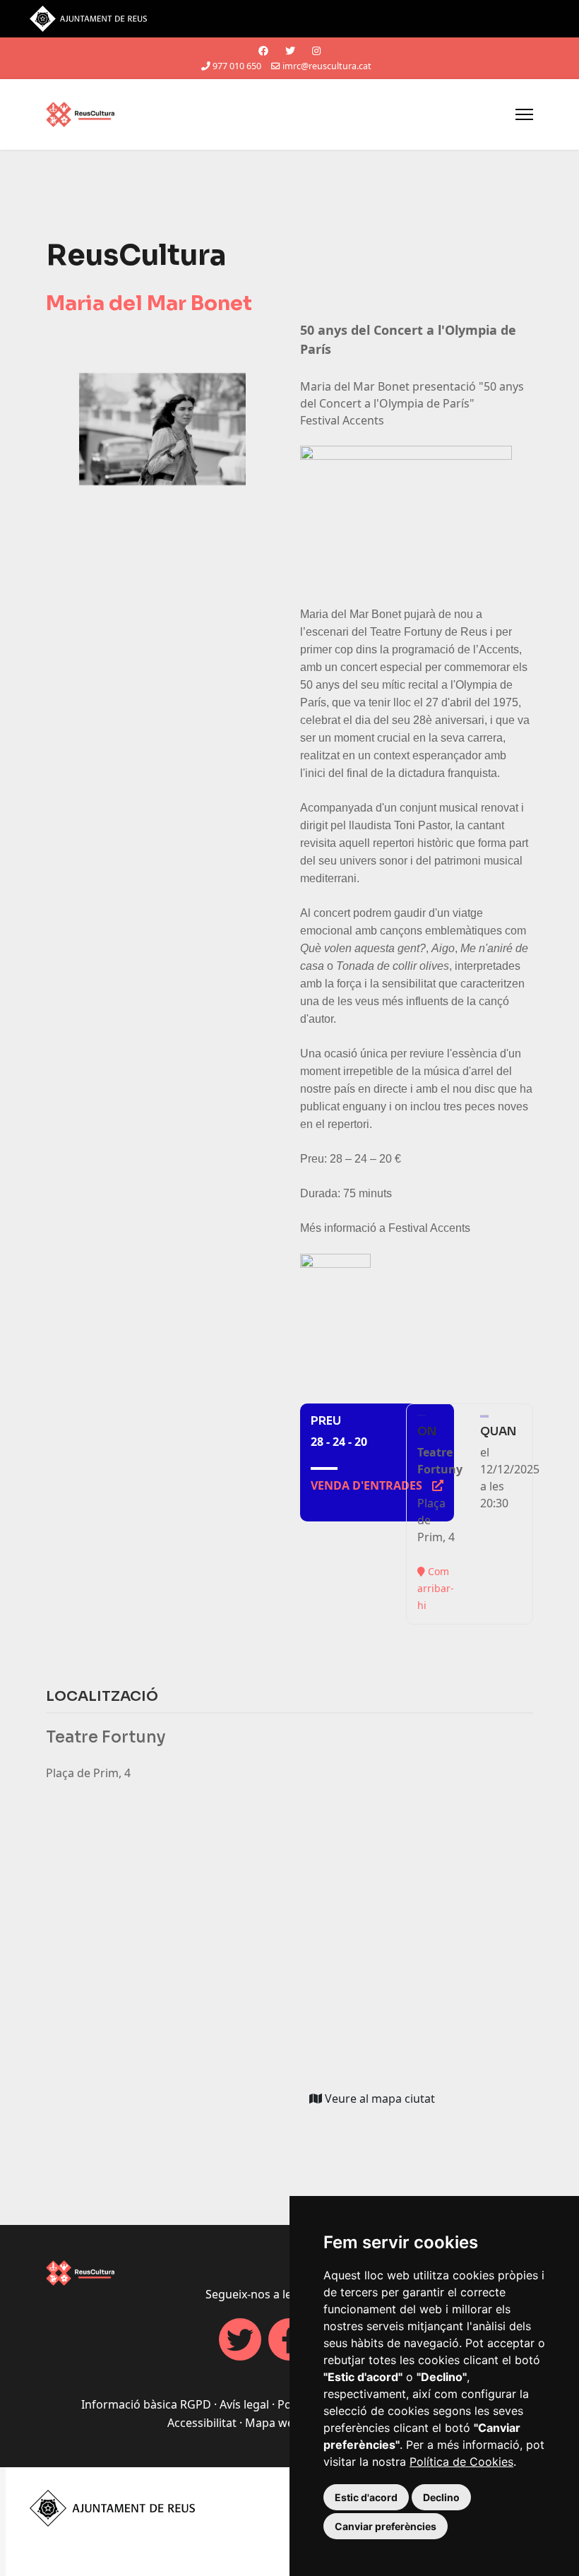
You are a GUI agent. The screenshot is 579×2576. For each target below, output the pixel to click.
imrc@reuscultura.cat (327, 66)
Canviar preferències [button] (386, 2526)
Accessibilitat (202, 2423)
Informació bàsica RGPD (146, 2404)
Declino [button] (441, 2497)
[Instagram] (316, 51)
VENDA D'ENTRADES (377, 1485)
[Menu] (524, 114)
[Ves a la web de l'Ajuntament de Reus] (289, 19)
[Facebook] (263, 51)
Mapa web (273, 2423)
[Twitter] (290, 51)
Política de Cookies (461, 2462)
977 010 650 (237, 66)
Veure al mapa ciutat (383, 2101)
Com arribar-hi (436, 1588)
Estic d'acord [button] (366, 2497)
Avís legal (244, 2404)
